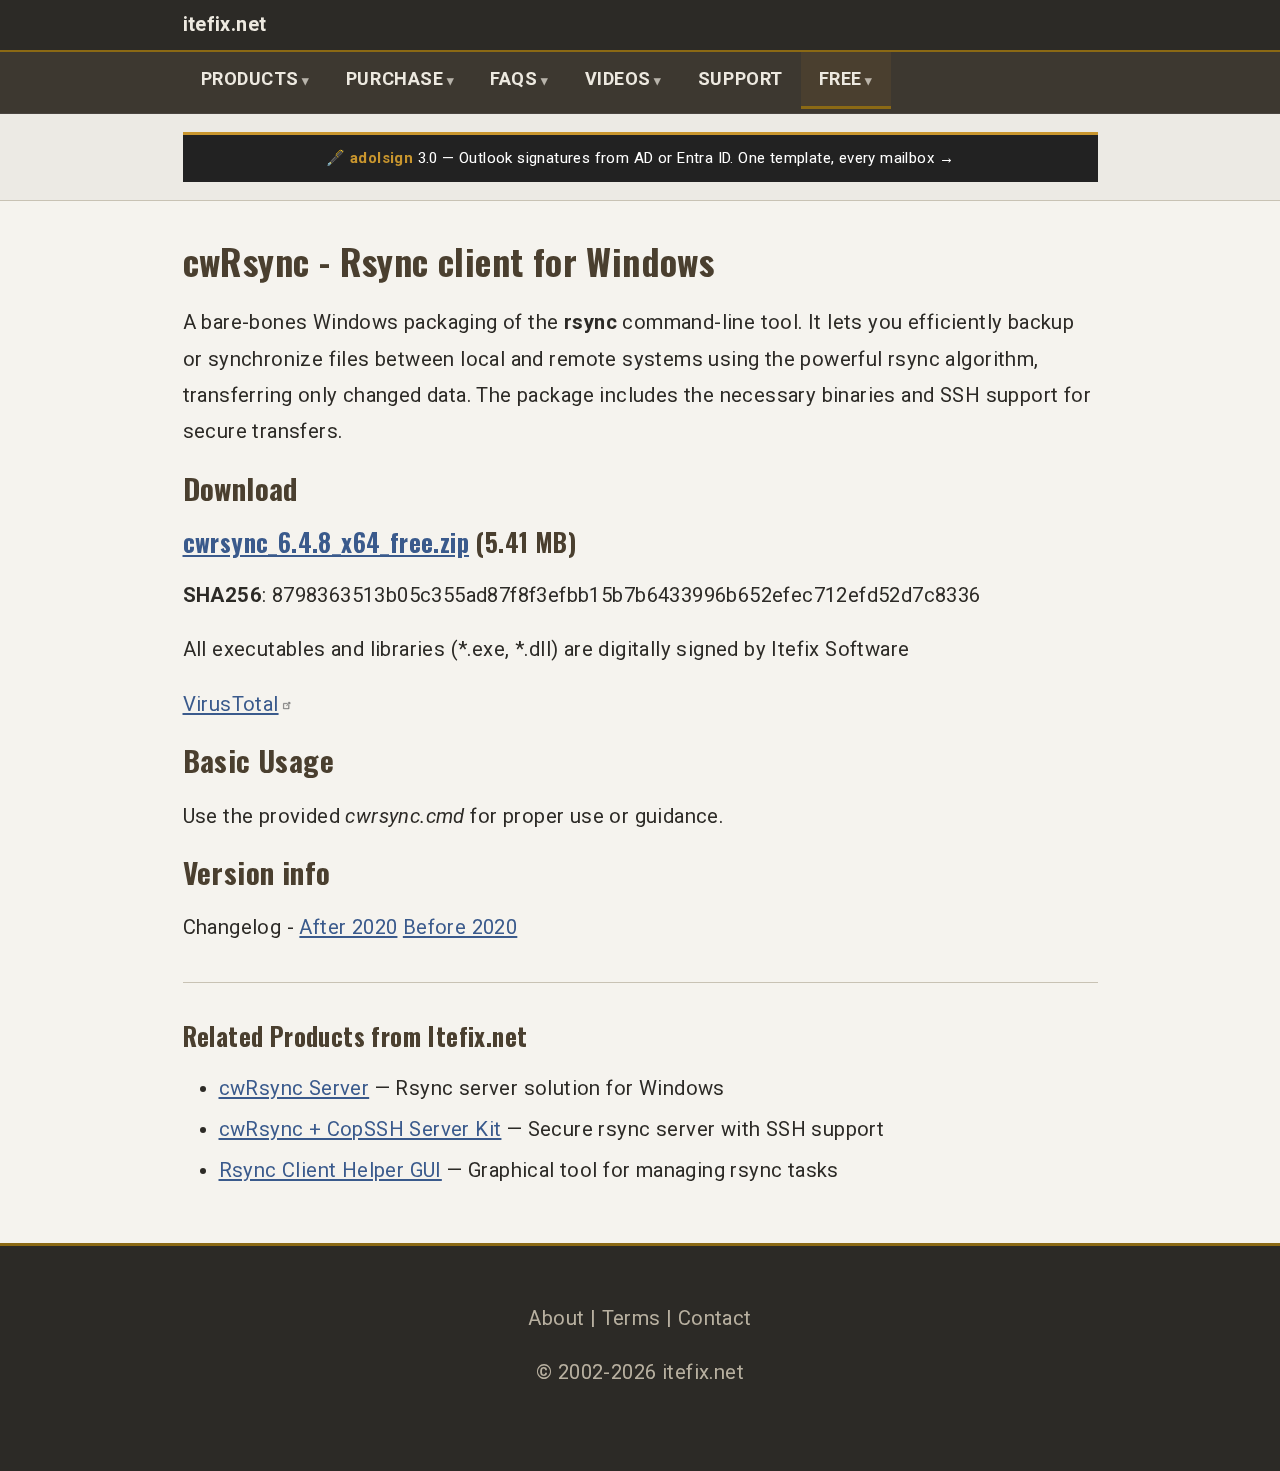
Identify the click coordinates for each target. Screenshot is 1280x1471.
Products (250, 78)
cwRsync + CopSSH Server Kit (360, 1129)
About (556, 1318)
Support (740, 78)
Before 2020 (460, 927)
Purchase (394, 78)
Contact (715, 1318)
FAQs (513, 78)
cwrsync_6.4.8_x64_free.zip (326, 541)
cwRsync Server (294, 1088)
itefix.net (225, 24)
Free (840, 78)
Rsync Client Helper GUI (330, 1170)
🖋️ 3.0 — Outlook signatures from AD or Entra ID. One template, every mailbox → (640, 158)
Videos (618, 78)
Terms (631, 1318)
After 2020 (348, 927)
